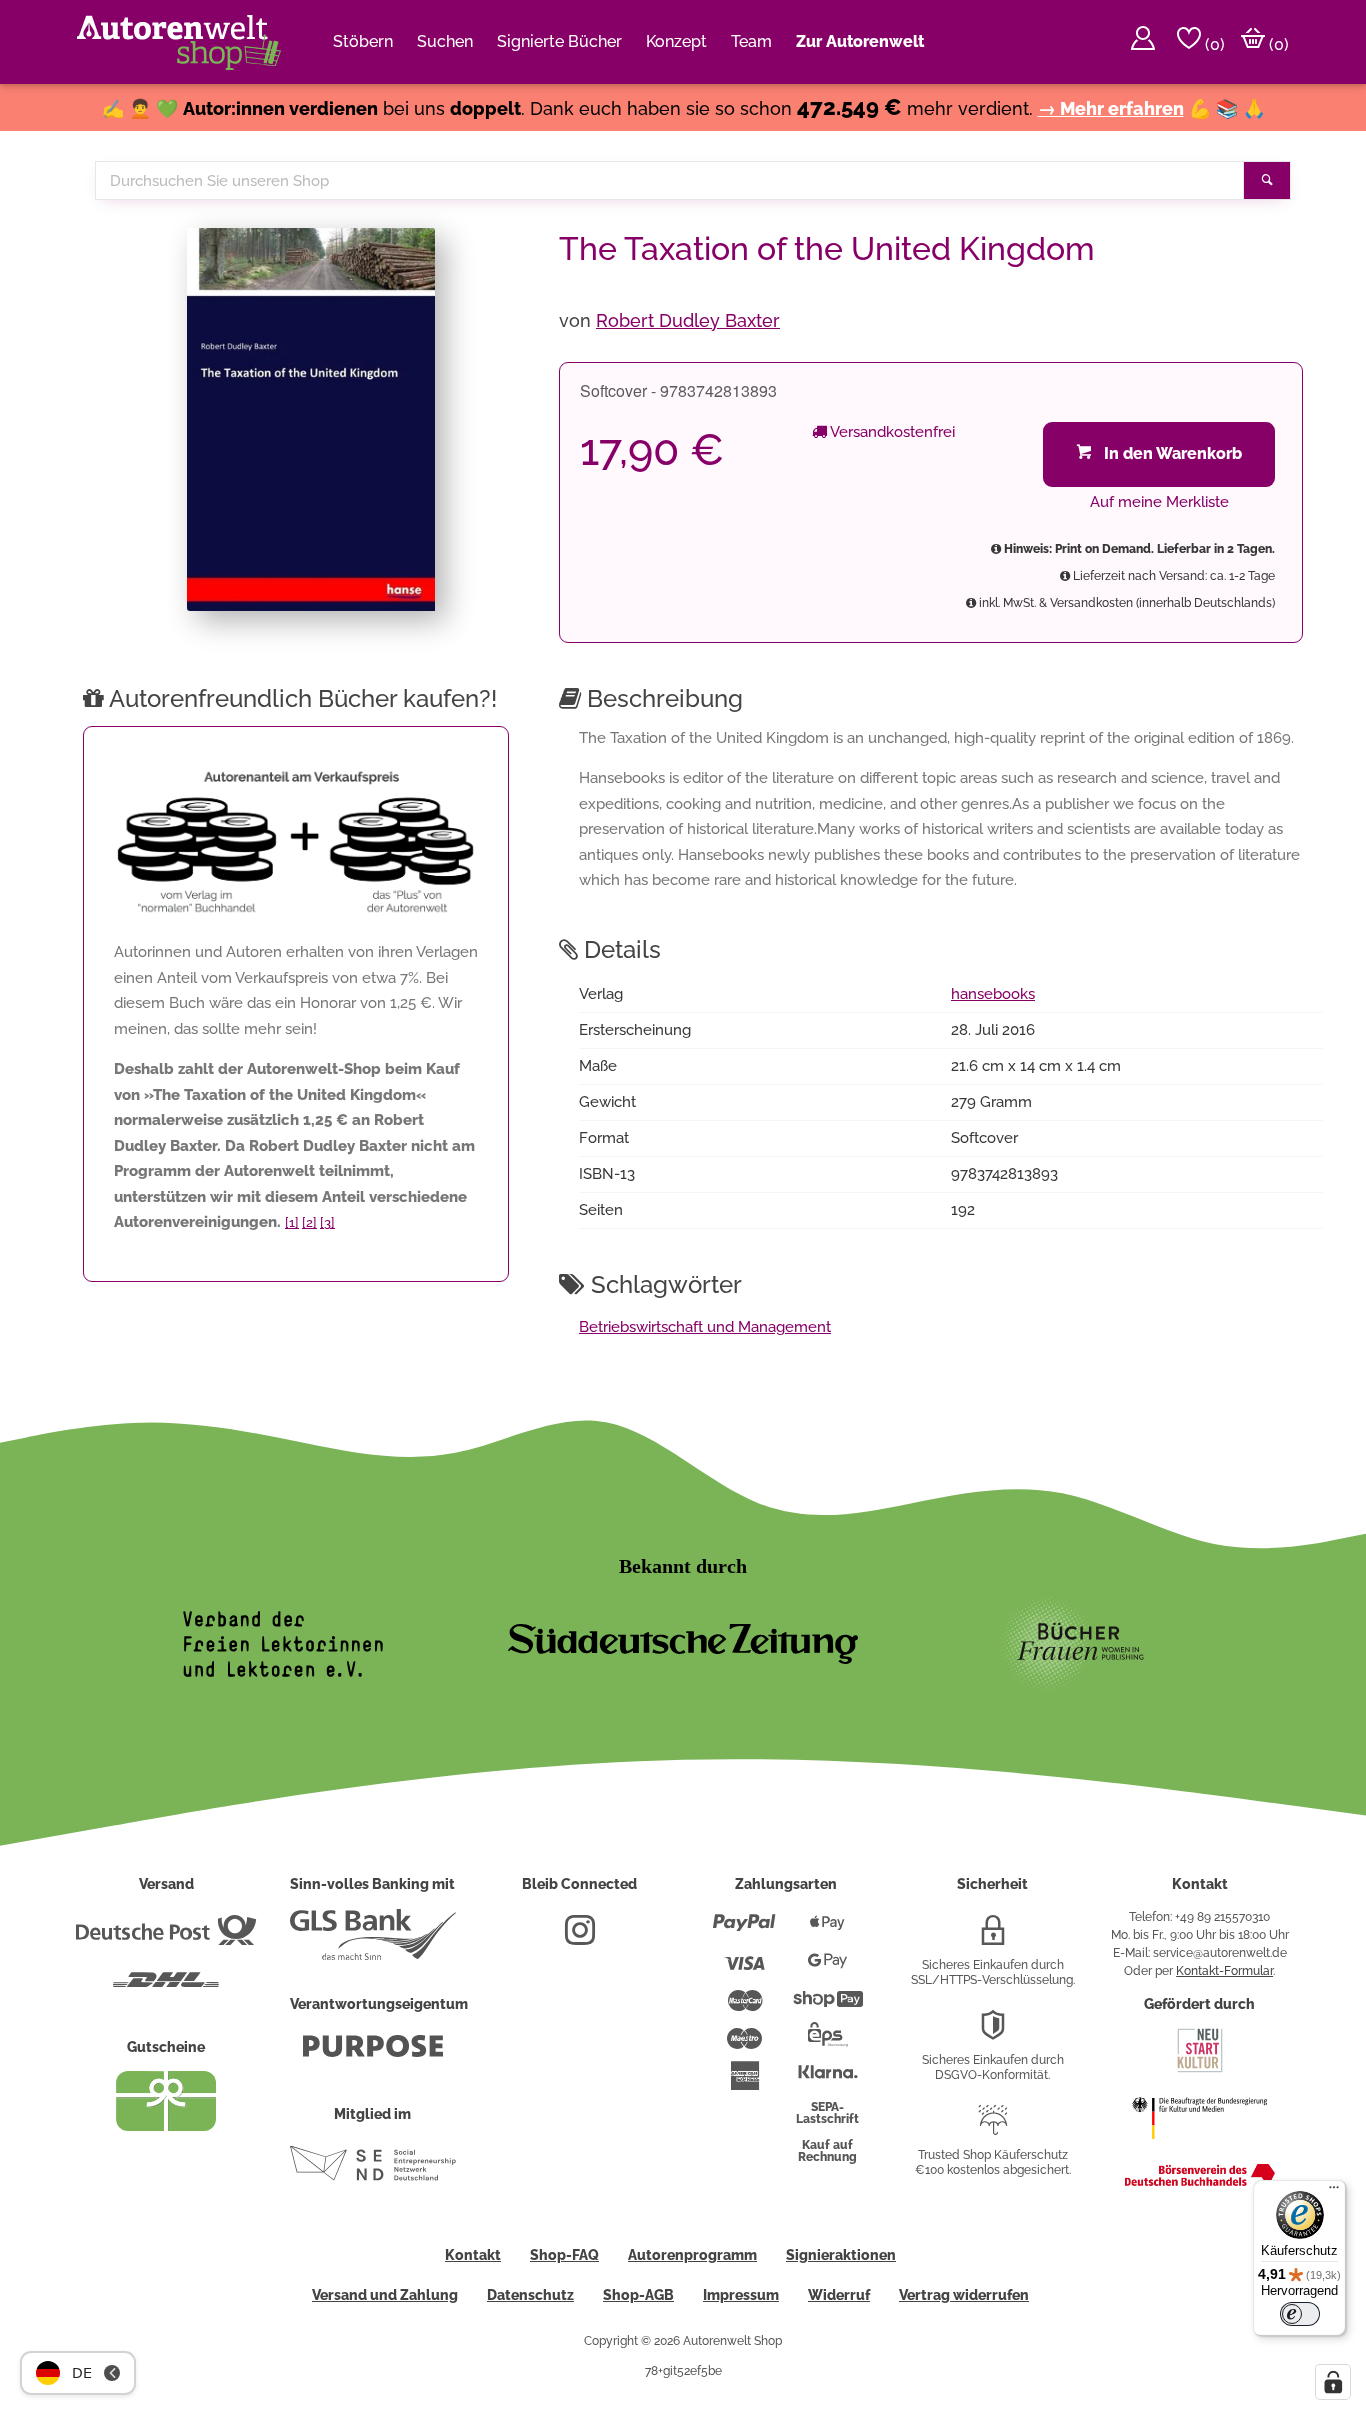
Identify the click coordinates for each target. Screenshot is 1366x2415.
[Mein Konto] (1143, 42)
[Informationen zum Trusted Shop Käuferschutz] (993, 2128)
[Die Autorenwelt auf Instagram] (580, 1938)
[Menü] (1334, 2192)
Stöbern (363, 41)
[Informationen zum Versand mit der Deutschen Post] (166, 1938)
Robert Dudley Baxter (688, 320)
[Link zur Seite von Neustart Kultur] (1200, 2070)
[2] (309, 1222)
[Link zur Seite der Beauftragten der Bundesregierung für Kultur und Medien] (1199, 2149)
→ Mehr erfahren (1111, 108)
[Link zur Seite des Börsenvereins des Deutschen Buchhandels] (1200, 2182)
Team (751, 41)
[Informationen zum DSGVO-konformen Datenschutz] (993, 2033)
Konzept (676, 41)
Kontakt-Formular (1224, 1971)
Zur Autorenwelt (860, 41)
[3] (327, 1222)
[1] (292, 1222)
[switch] (1300, 2314)
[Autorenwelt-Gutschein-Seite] (166, 2126)
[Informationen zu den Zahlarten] (744, 1931)
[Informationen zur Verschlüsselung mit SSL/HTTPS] (993, 1938)
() (1213, 44)
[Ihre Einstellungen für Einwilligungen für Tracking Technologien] (1333, 2382)
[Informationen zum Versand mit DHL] (166, 1988)
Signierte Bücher (559, 41)
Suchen (445, 41)
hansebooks (993, 994)
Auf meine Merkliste (1159, 502)
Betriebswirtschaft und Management (705, 1327)
